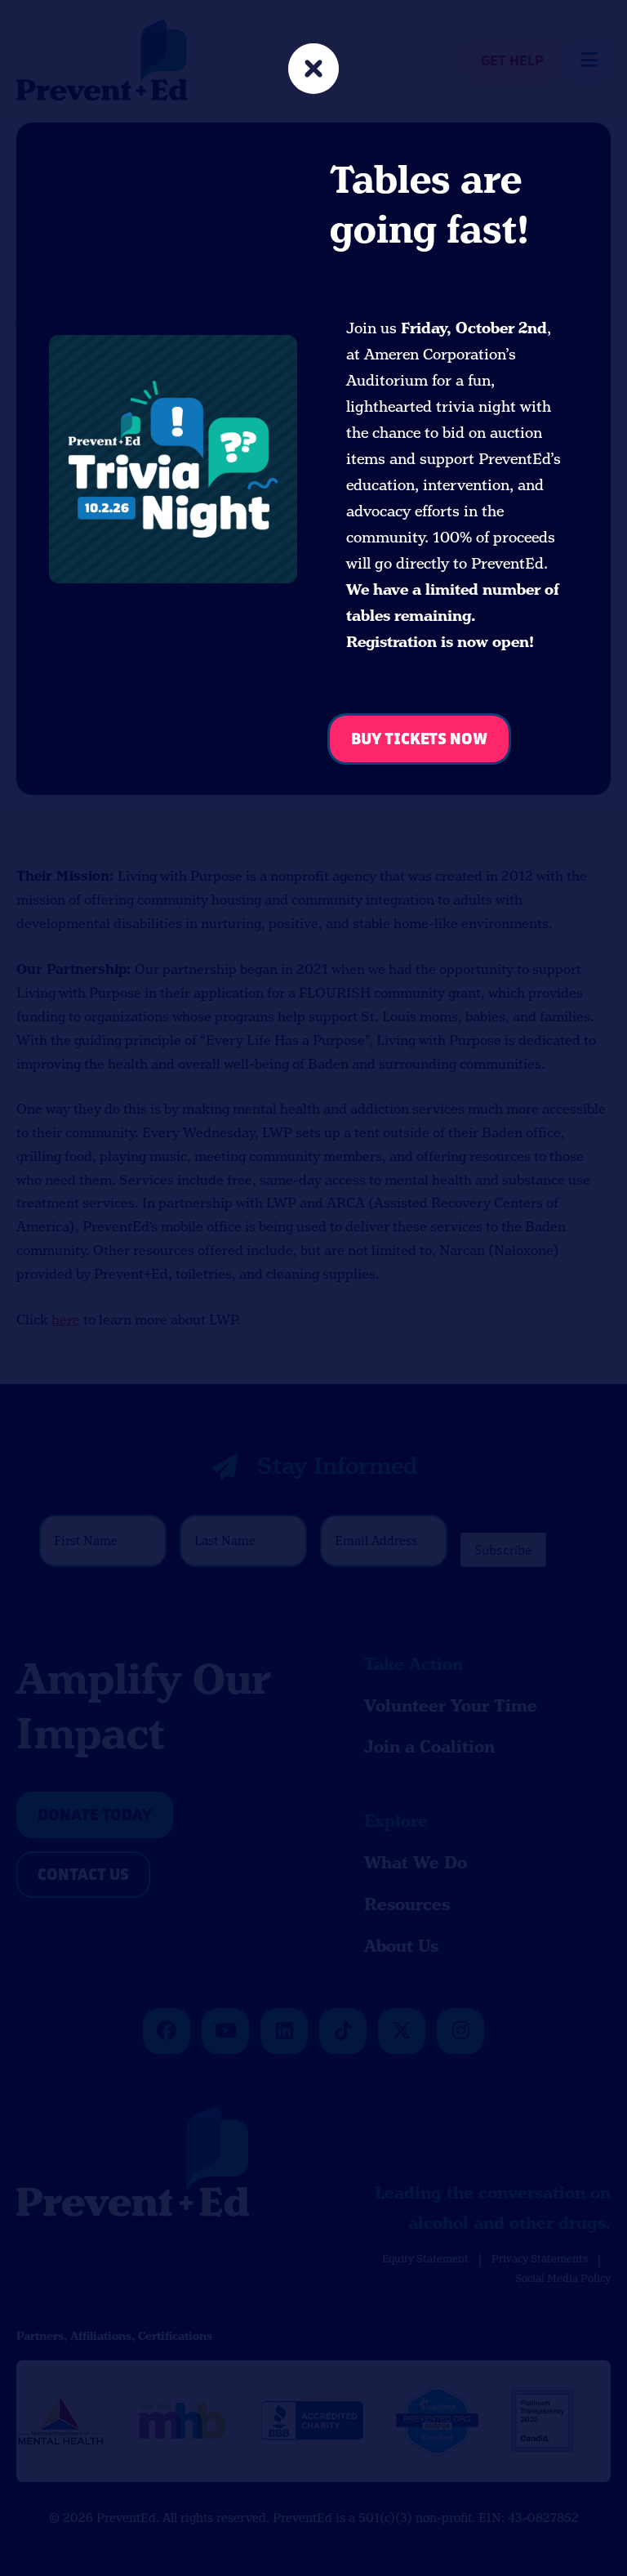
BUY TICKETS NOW (419, 740)
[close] (313, 71)
